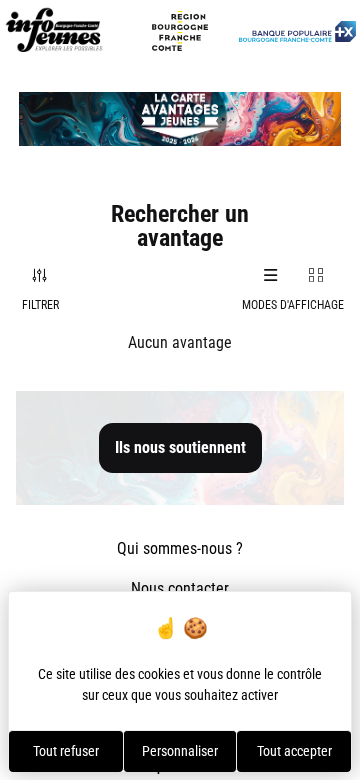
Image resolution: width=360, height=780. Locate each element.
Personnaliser (180, 751)
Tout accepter (294, 751)
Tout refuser (66, 751)
